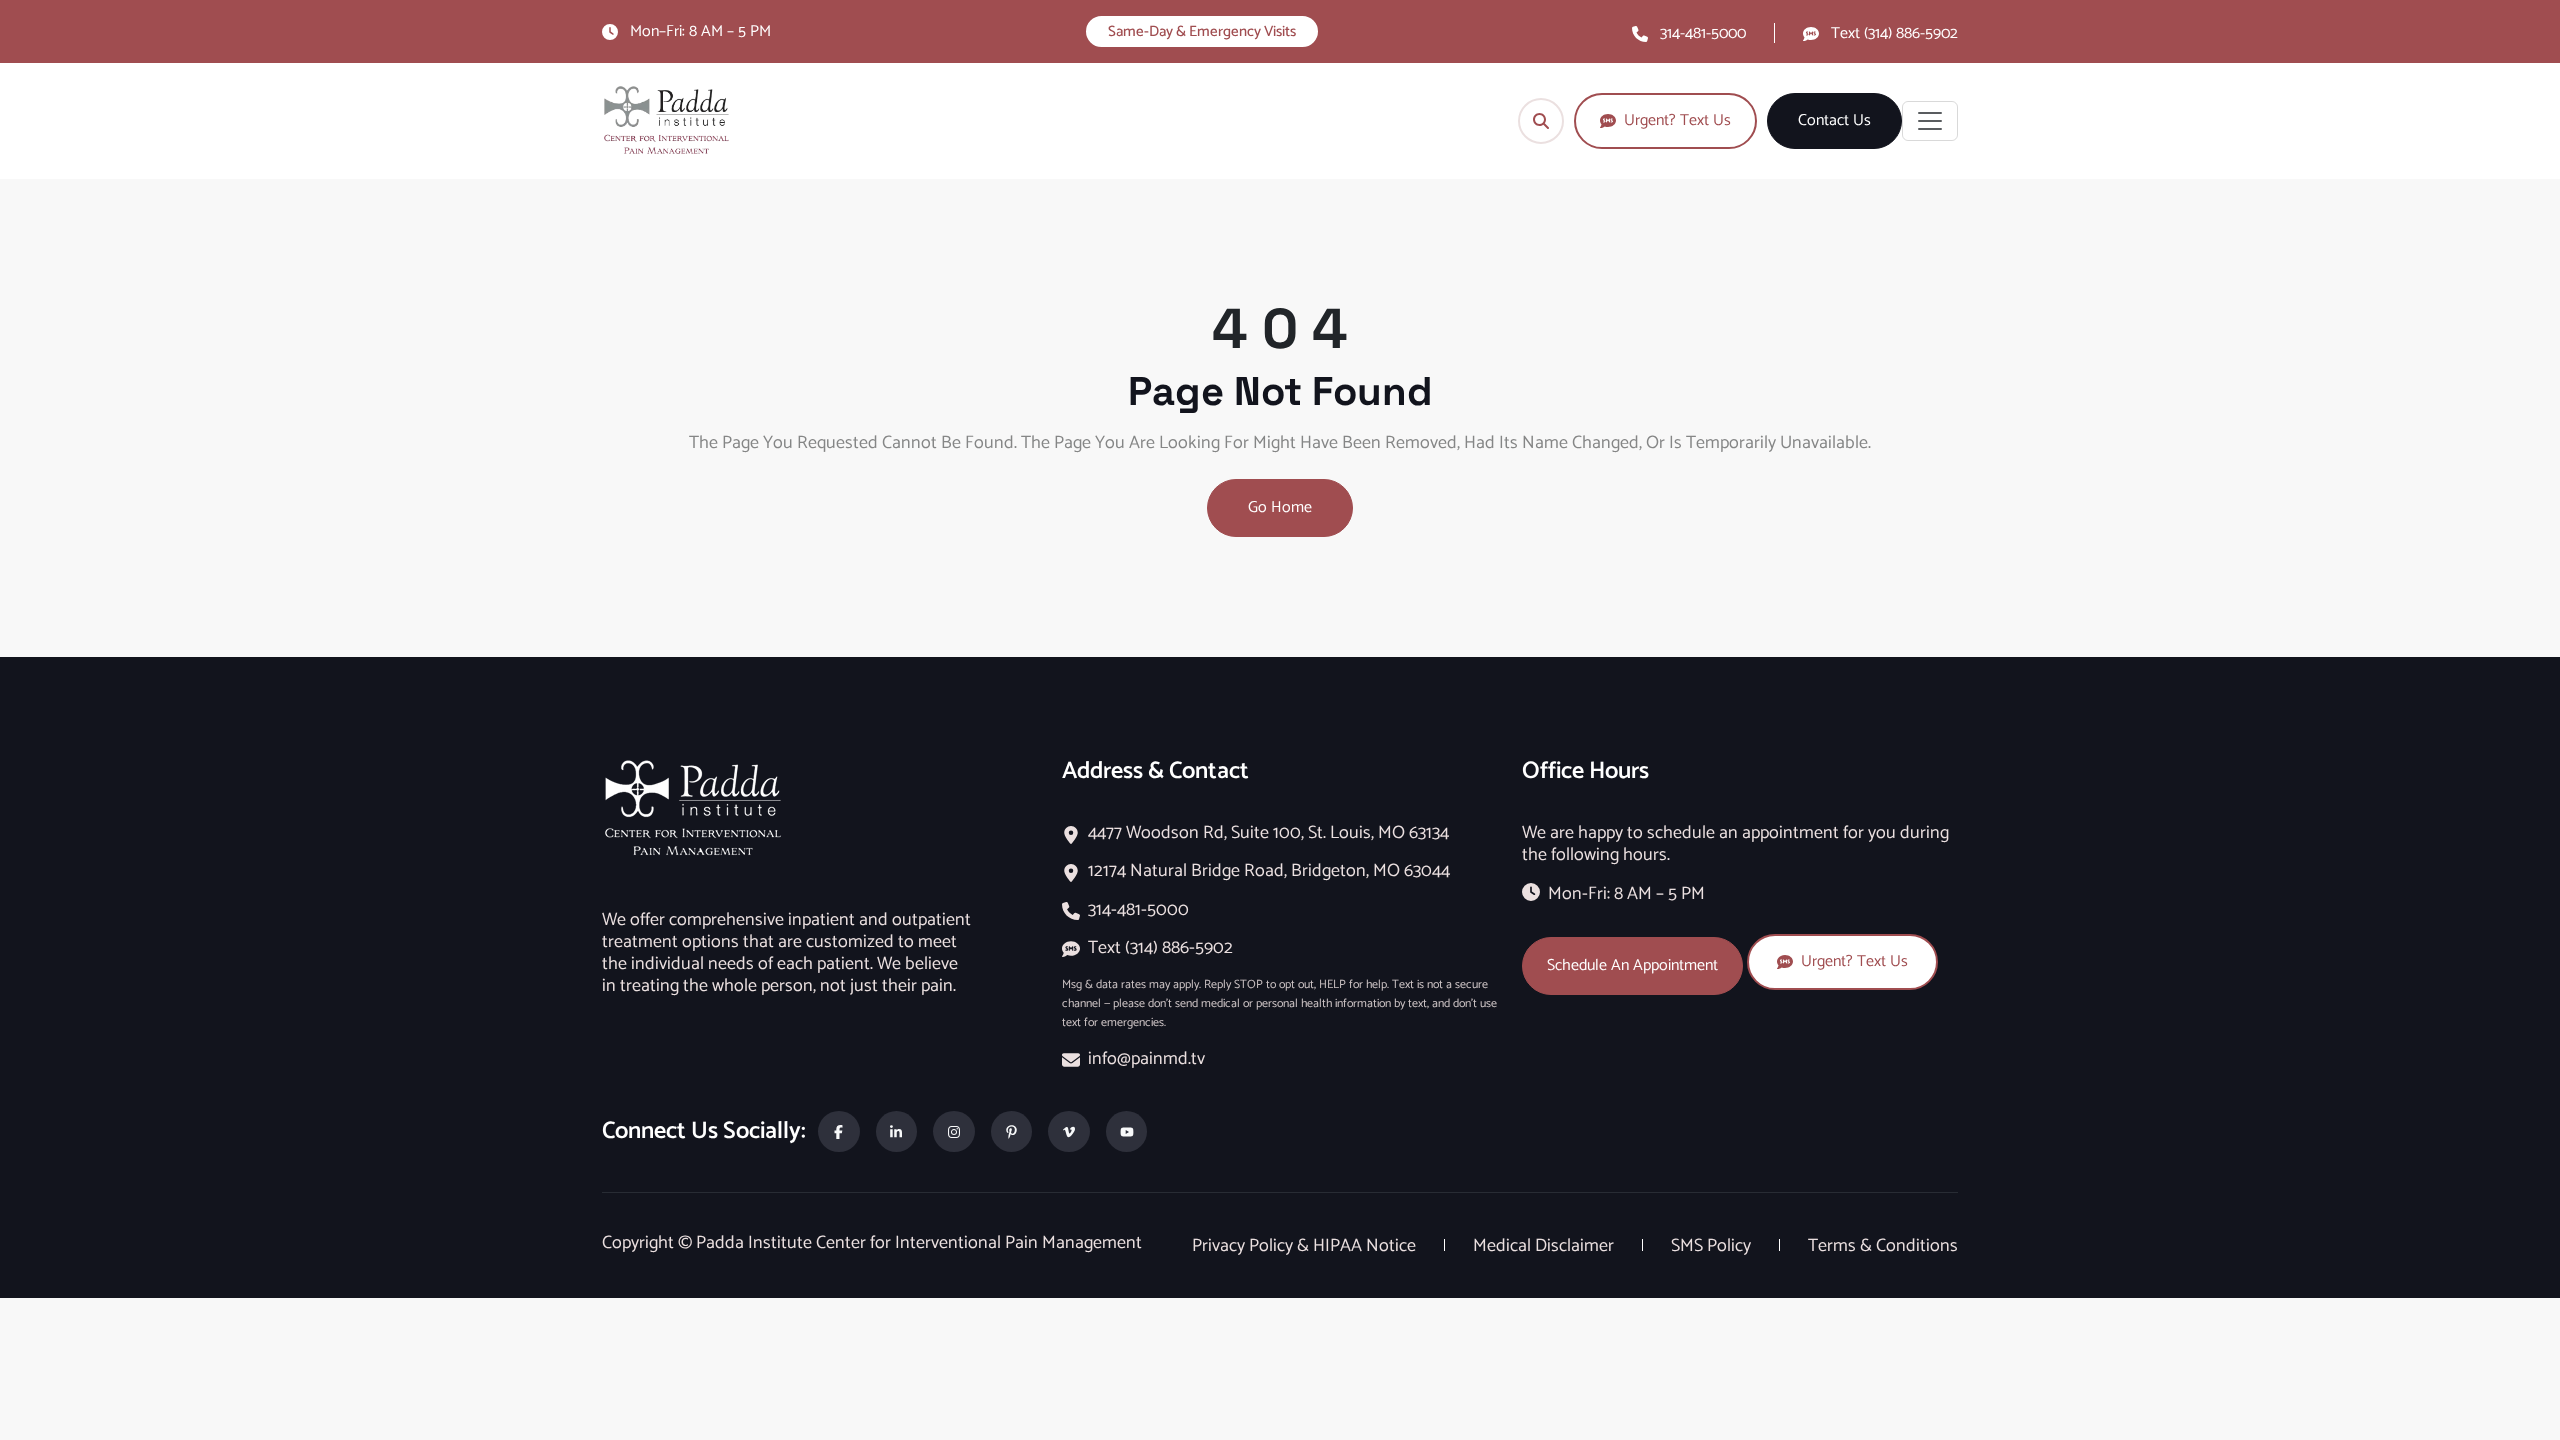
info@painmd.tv (1146, 1059)
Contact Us (1834, 121)
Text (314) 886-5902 (1894, 33)
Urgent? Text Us (1854, 961)
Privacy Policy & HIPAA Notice (1306, 1246)
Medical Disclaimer (1545, 1246)
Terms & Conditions (1883, 1246)
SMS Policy (1713, 1246)
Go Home (1280, 507)
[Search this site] (1541, 121)
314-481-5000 (1703, 33)
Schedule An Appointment (1632, 965)
